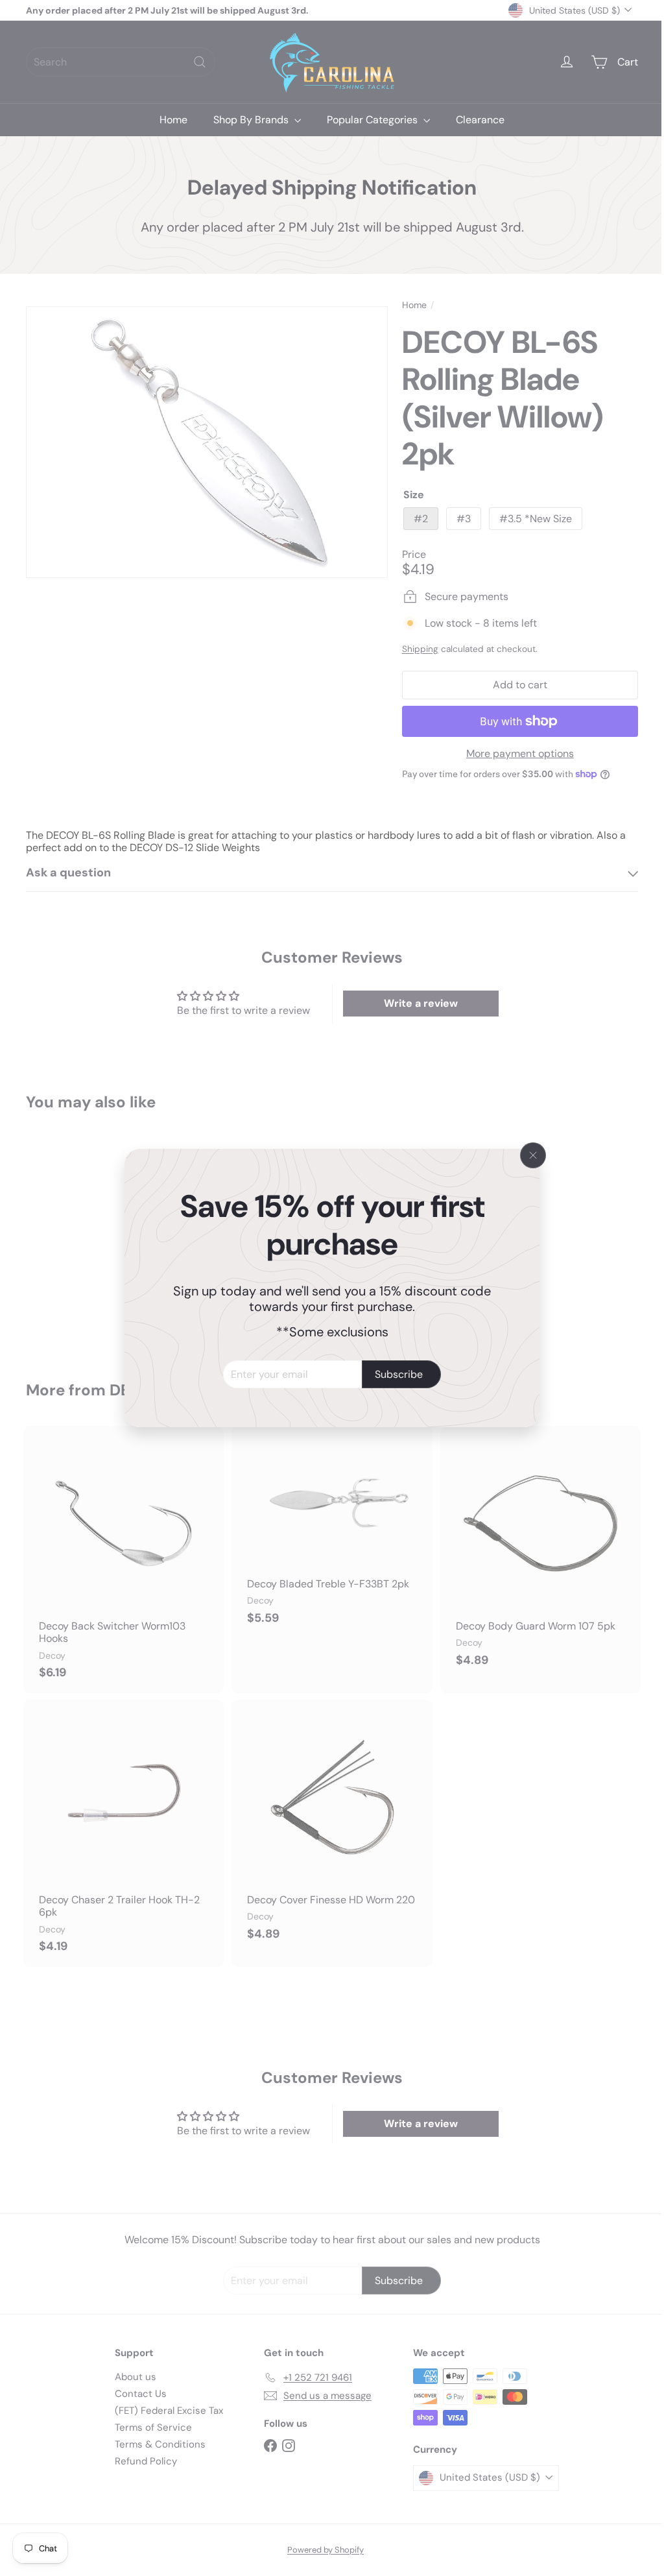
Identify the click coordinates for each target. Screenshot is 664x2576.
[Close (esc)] (528, 1155)
